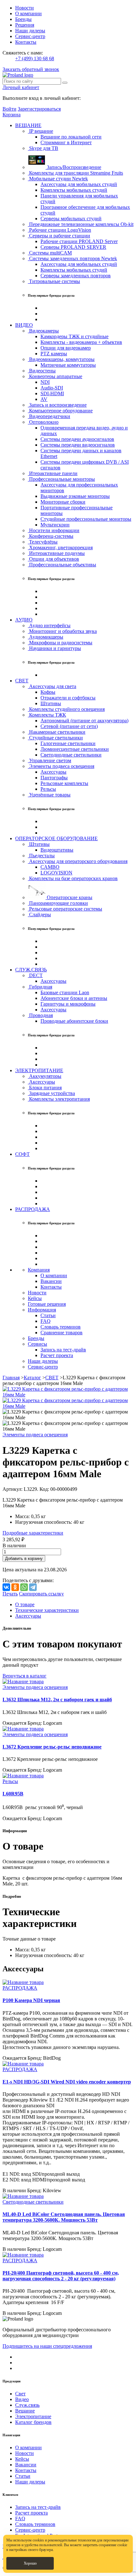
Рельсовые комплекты (64, 783)
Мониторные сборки (63, 502)
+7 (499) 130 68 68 (35, 58)
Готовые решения (47, 1304)
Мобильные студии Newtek (58, 179)
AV (44, 399)
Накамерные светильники (57, 732)
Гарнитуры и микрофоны (68, 1004)
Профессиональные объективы (62, 565)
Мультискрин (55, 525)
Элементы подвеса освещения (61, 766)
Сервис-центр (30, 36)
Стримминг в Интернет (66, 142)
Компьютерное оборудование (60, 411)
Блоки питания (45, 1088)
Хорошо (30, 2563)
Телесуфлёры (43, 542)
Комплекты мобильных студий (74, 190)
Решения (25, 25)
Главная (11, 1378)
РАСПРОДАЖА (33, 1209)
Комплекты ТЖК (47, 715)
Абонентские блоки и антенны (74, 998)
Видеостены (42, 371)
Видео (22, 2399)
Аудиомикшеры (46, 637)
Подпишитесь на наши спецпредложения (47, 2346)
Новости (25, 8)
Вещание (25, 2411)
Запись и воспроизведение (57, 405)
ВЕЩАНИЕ (28, 125)
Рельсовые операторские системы (65, 909)
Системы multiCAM (50, 253)
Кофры (48, 692)
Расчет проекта (57, 1355)
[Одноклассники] (15, 1587)
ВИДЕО (24, 325)
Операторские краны (69, 897)
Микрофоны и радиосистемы (60, 643)
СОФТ (22, 1154)
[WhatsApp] (24, 1587)
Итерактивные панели (53, 473)
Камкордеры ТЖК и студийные (74, 336)
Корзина (12, 115)
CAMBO (50, 867)
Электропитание (33, 2416)
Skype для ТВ (43, 148)
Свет (20, 2394)
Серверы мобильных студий (71, 219)
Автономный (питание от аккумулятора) (84, 721)
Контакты (26, 42)
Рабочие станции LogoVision (59, 230)
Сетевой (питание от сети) (69, 726)
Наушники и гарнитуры (54, 648)
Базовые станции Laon (65, 992)
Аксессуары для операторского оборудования (78, 861)
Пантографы (54, 778)
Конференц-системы (51, 536)
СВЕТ (22, 681)
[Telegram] (33, 1587)
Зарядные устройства (51, 1093)
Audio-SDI (52, 388)
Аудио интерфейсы (49, 625)
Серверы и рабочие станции (59, 236)
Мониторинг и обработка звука (62, 631)
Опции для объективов (53, 559)
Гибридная (40, 987)
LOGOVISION (56, 873)
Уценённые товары (49, 795)
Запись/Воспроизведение (73, 167)
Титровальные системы (54, 281)
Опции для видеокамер (66, 348)
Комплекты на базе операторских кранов (73, 878)
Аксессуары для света (52, 686)
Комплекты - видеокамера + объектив (81, 342)
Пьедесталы (41, 856)
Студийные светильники (55, 738)
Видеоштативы (57, 850)
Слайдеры (39, 914)
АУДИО (24, 620)
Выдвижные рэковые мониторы (75, 496)
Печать (10, 1594)
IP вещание (40, 131)
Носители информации (54, 530)
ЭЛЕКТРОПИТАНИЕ (39, 1070)
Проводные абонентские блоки (74, 1021)
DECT (35, 975)
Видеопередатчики (49, 416)
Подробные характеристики (33, 1533)
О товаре (25, 1604)
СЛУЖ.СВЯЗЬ (31, 970)
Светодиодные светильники (71, 755)
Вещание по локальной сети (71, 137)
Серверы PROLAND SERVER (73, 247)
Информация (42, 1310)
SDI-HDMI (52, 393)
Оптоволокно (43, 422)
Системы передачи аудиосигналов (77, 439)
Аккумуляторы (45, 1076)
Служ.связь (27, 2405)
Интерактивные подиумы (56, 553)
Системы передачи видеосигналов (78, 445)
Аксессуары (53, 772)
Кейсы (35, 1298)
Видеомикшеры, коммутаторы (61, 359)
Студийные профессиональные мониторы (86, 519)
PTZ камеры (54, 354)
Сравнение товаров (62, 1333)
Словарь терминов (61, 1327)
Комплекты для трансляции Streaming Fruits (75, 173)
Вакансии (51, 1281)
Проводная (40, 1015)
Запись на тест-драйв (63, 1350)
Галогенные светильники (68, 743)
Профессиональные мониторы (61, 479)
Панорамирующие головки (58, 903)
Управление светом (49, 760)
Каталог (32, 1378)
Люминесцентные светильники (75, 749)
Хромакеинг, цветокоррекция (60, 547)
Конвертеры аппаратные (55, 376)
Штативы (51, 703)
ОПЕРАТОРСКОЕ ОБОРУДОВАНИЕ (56, 838)
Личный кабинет (21, 87)
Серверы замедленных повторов (76, 276)
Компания (39, 1270)
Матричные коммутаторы (68, 365)
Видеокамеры (43, 331)
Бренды (23, 19)
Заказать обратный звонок (31, 69)
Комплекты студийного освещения (66, 709)
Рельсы (48, 789)
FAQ (46, 1321)
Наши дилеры (30, 31)
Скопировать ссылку (41, 1594)
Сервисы (37, 1344)
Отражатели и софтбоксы (68, 698)
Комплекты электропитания (59, 1099)
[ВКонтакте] (6, 1587)
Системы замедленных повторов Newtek (72, 258)
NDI (45, 382)
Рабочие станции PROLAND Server (79, 241)
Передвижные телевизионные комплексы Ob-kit (81, 224)
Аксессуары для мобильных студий (79, 184)
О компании (28, 13)
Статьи (48, 1315)
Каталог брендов (33, 2422)
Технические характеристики (47, 1610)
